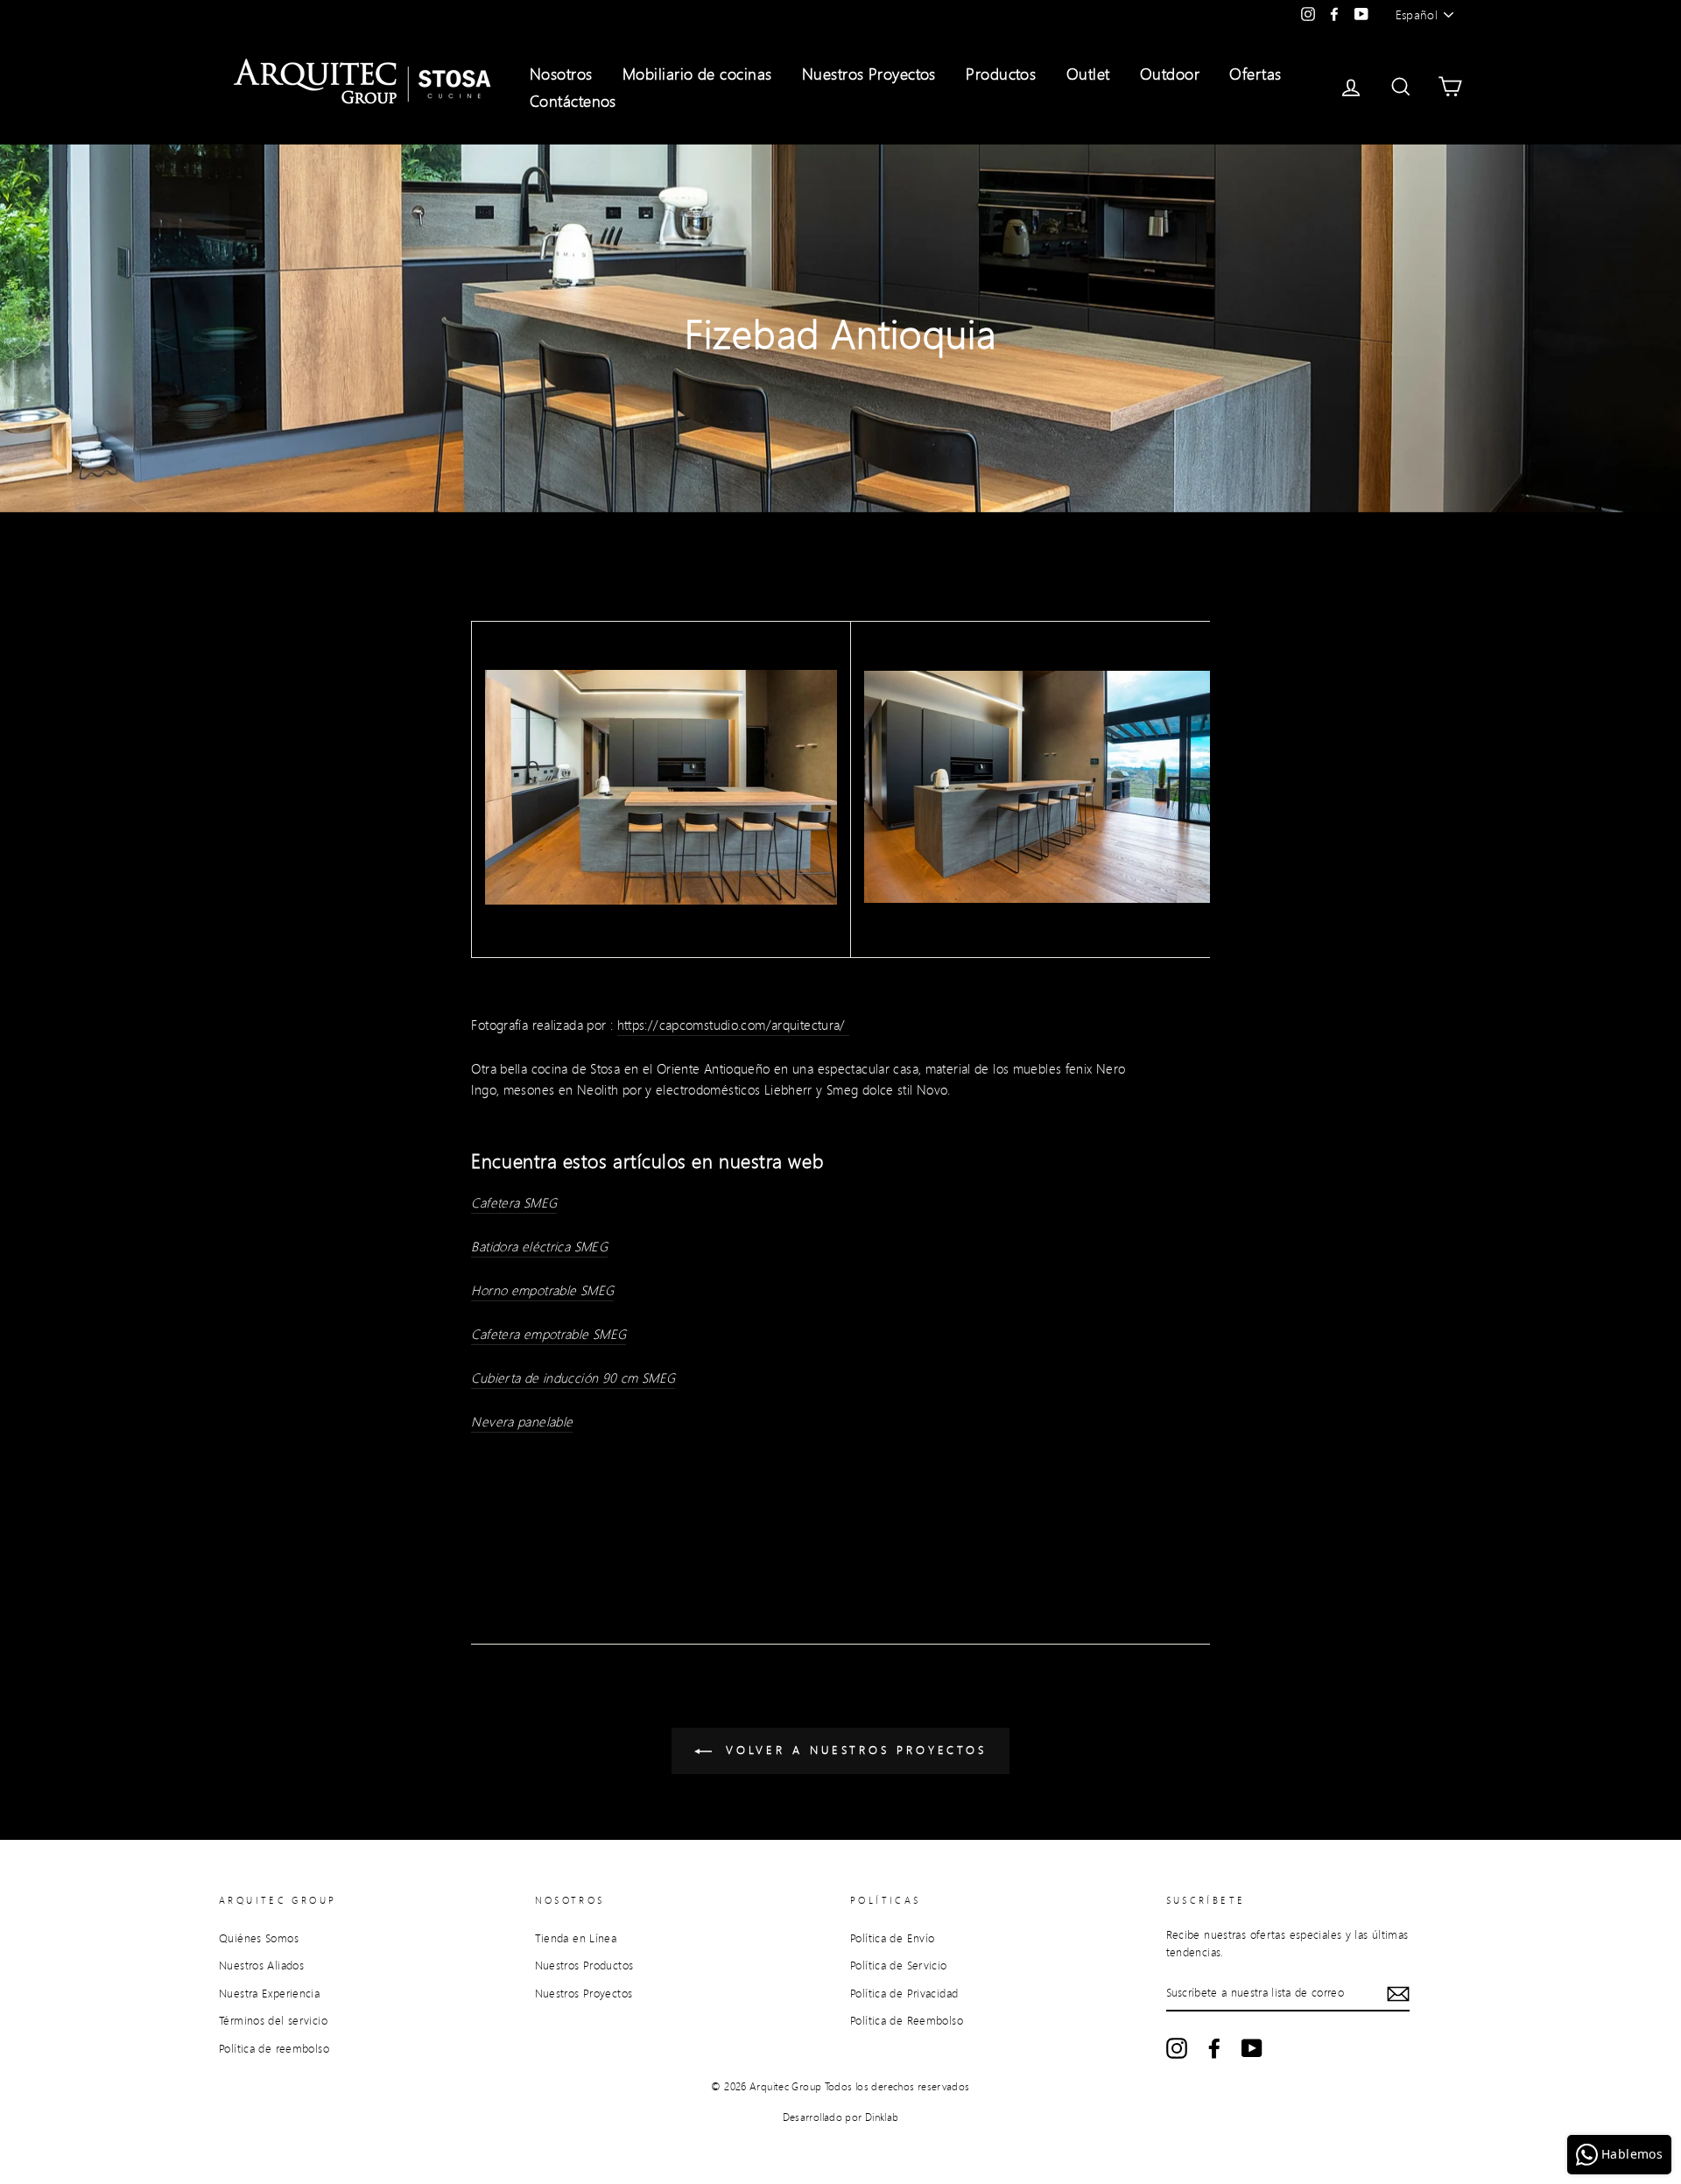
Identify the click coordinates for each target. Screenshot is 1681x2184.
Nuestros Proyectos (869, 74)
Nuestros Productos (584, 1965)
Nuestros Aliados (261, 1965)
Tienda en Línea (576, 1938)
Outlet (1088, 74)
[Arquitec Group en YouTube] (1252, 2048)
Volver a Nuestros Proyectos (853, 1750)
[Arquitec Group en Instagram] (1177, 2048)
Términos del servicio (273, 2020)
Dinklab (882, 2117)
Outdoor (1170, 74)
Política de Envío (892, 1938)
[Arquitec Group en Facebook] (1214, 2048)
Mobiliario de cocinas (697, 74)
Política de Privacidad (904, 1993)
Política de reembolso (274, 2048)
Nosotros (561, 74)
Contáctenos (573, 101)
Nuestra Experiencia (269, 1993)
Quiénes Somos (259, 1938)
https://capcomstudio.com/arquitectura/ (734, 1025)
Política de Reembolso (907, 2020)
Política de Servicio (899, 1965)
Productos (1001, 74)
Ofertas (1255, 74)
